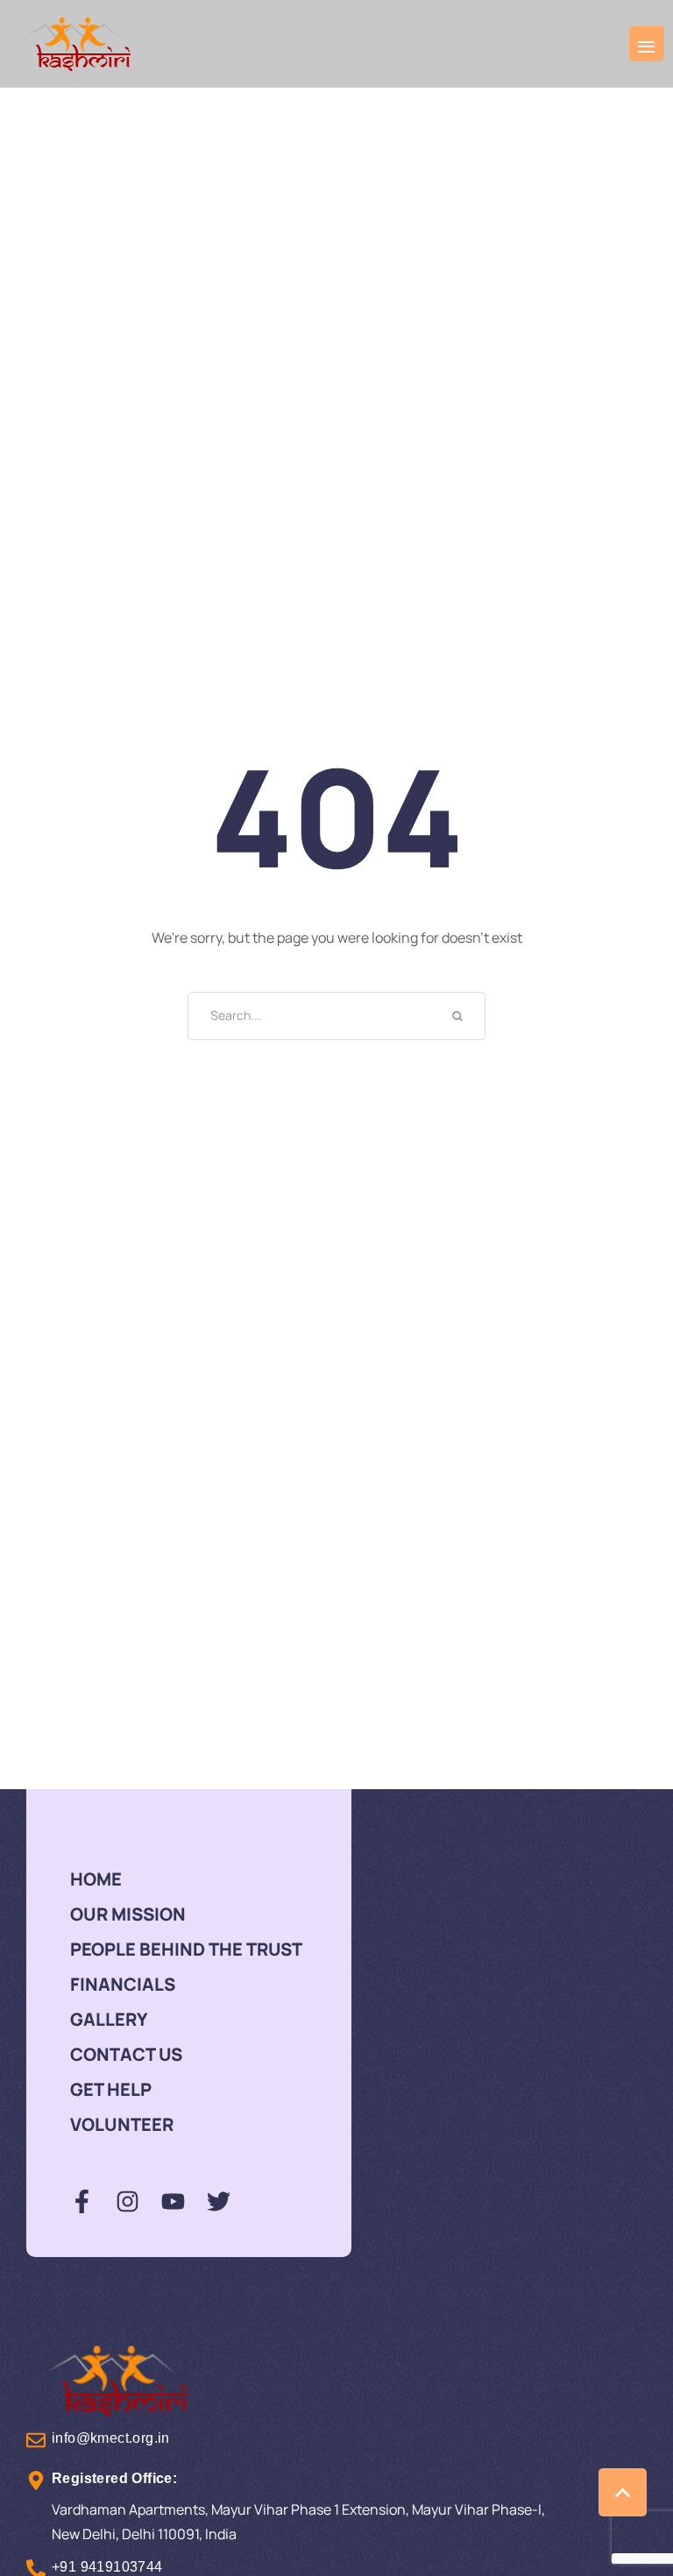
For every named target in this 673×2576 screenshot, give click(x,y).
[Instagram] (128, 2201)
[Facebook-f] (82, 2201)
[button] (647, 44)
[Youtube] (173, 2201)
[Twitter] (219, 2201)
